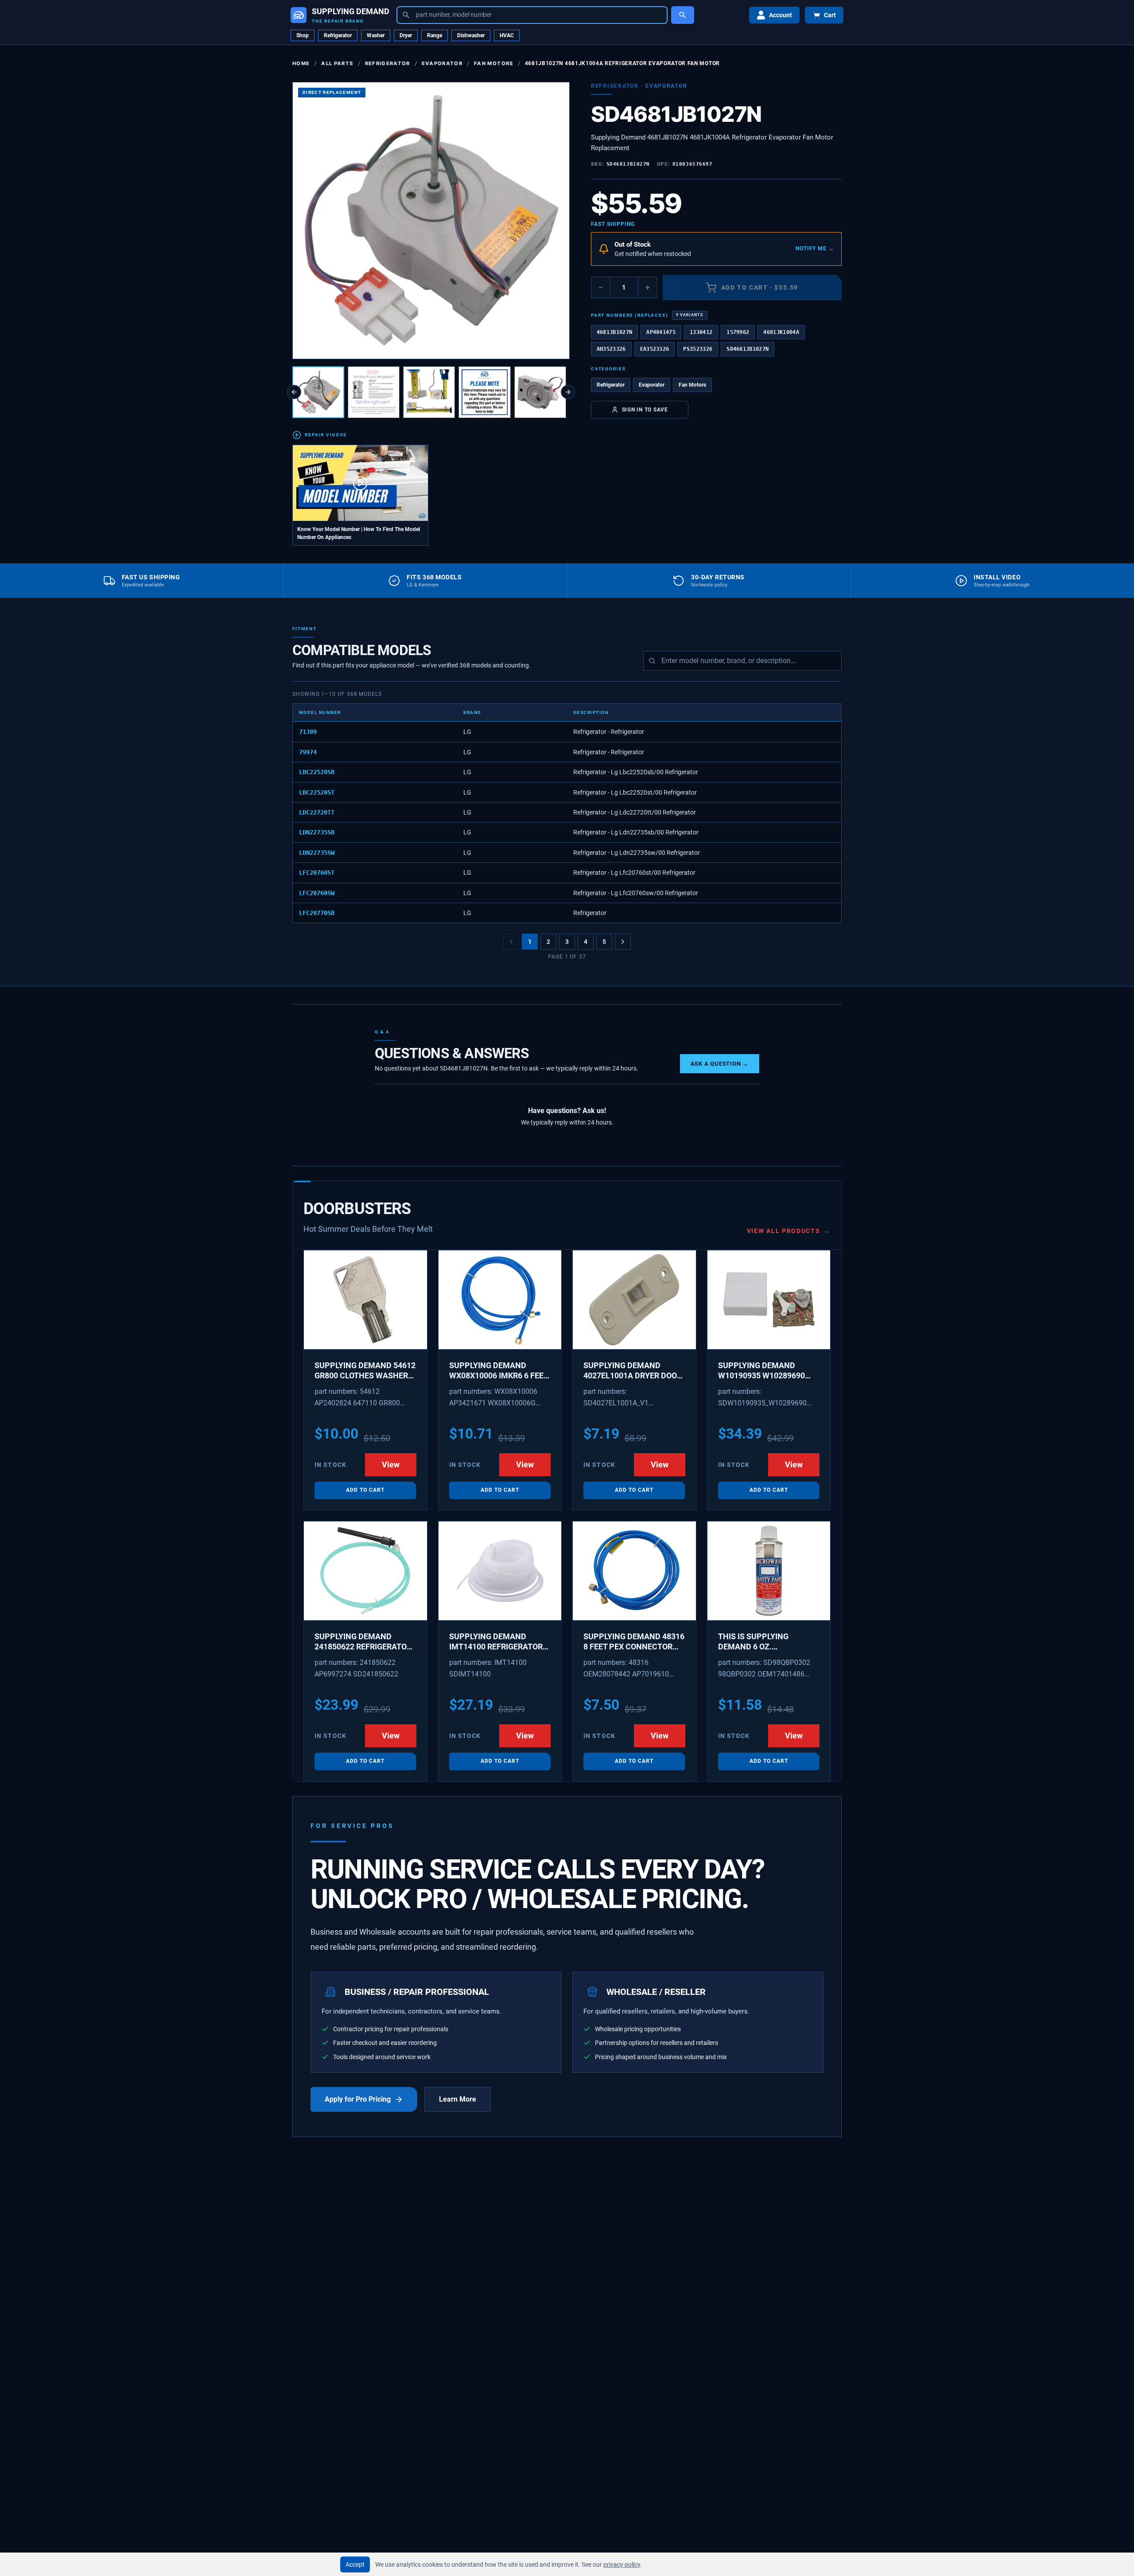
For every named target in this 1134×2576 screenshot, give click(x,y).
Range (435, 35)
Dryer (406, 35)
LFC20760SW (317, 893)
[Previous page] (511, 942)
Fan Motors (493, 63)
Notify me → (815, 248)
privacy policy (622, 2564)
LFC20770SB (317, 913)
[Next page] (623, 942)
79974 (308, 752)
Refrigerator (338, 35)
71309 (308, 732)
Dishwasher (471, 35)
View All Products (789, 1231)
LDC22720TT (317, 812)
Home (301, 63)
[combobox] (532, 15)
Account (781, 15)
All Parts (337, 63)
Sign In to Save (645, 409)
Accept (355, 2564)
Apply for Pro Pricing (358, 2099)
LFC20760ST (317, 873)
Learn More (458, 2099)
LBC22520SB (317, 772)
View (391, 1465)
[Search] (683, 15)
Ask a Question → (720, 1064)
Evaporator (442, 63)
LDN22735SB (317, 832)
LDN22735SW (317, 853)
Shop (303, 35)
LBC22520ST (317, 792)
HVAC (507, 35)
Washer (376, 35)
